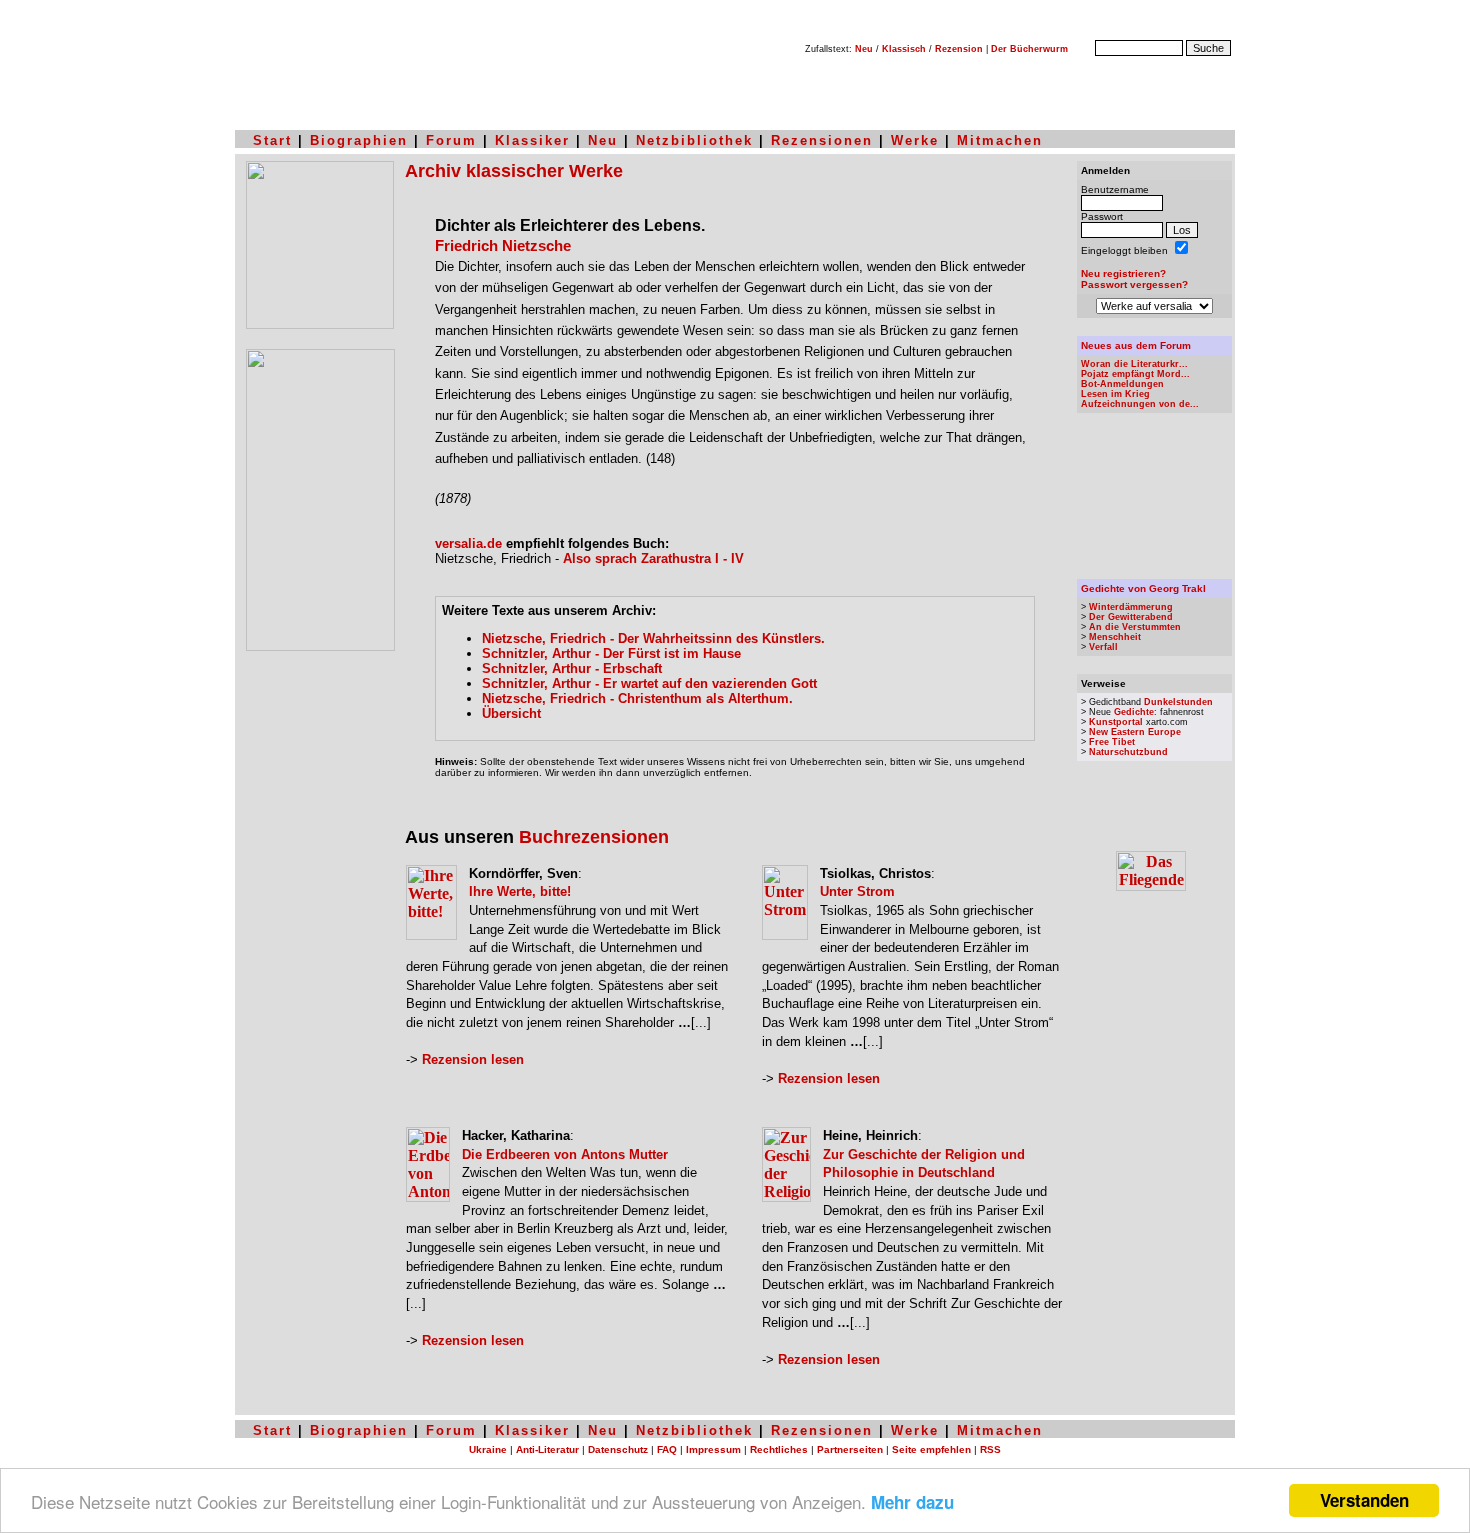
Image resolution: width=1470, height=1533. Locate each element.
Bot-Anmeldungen (1122, 384)
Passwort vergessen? (1134, 284)
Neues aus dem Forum (1136, 345)
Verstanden (1364, 1500)
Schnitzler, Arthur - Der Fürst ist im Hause (611, 653)
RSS (990, 1449)
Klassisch (904, 49)
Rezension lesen (473, 1059)
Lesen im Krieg (1115, 394)
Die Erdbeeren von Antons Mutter (565, 1154)
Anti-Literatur (547, 1449)
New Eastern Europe (1135, 732)
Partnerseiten (850, 1449)
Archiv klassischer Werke (514, 171)
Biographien (359, 140)
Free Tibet (1112, 742)
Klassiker (532, 140)
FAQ (667, 1449)
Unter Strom (857, 891)
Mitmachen (1000, 140)
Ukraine (488, 1449)
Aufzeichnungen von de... (1140, 404)
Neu (864, 49)
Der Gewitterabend (1131, 617)
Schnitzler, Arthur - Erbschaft (572, 668)
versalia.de (468, 543)
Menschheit (1115, 637)
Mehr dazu (912, 1502)
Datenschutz (618, 1449)
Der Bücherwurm (1029, 49)
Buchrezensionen (594, 837)
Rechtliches (779, 1449)
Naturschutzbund (1128, 752)
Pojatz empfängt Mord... (1135, 374)
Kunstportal (1116, 722)
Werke (915, 140)
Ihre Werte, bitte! (520, 891)
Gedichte (1134, 712)
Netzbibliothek (694, 140)
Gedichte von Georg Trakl (1143, 588)
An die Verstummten (1135, 627)
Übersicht (511, 713)
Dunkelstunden (1178, 702)
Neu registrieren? (1123, 273)
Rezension (959, 49)
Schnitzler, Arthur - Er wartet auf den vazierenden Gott (649, 683)
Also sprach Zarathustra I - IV (653, 558)
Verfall (1103, 647)
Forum (451, 140)
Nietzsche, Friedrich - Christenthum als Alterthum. (637, 698)
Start (272, 140)
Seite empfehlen (931, 1449)
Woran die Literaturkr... (1134, 364)
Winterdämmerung (1131, 607)
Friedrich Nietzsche (503, 246)
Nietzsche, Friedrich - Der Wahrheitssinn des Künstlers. (653, 638)
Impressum (713, 1449)
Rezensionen (822, 140)
